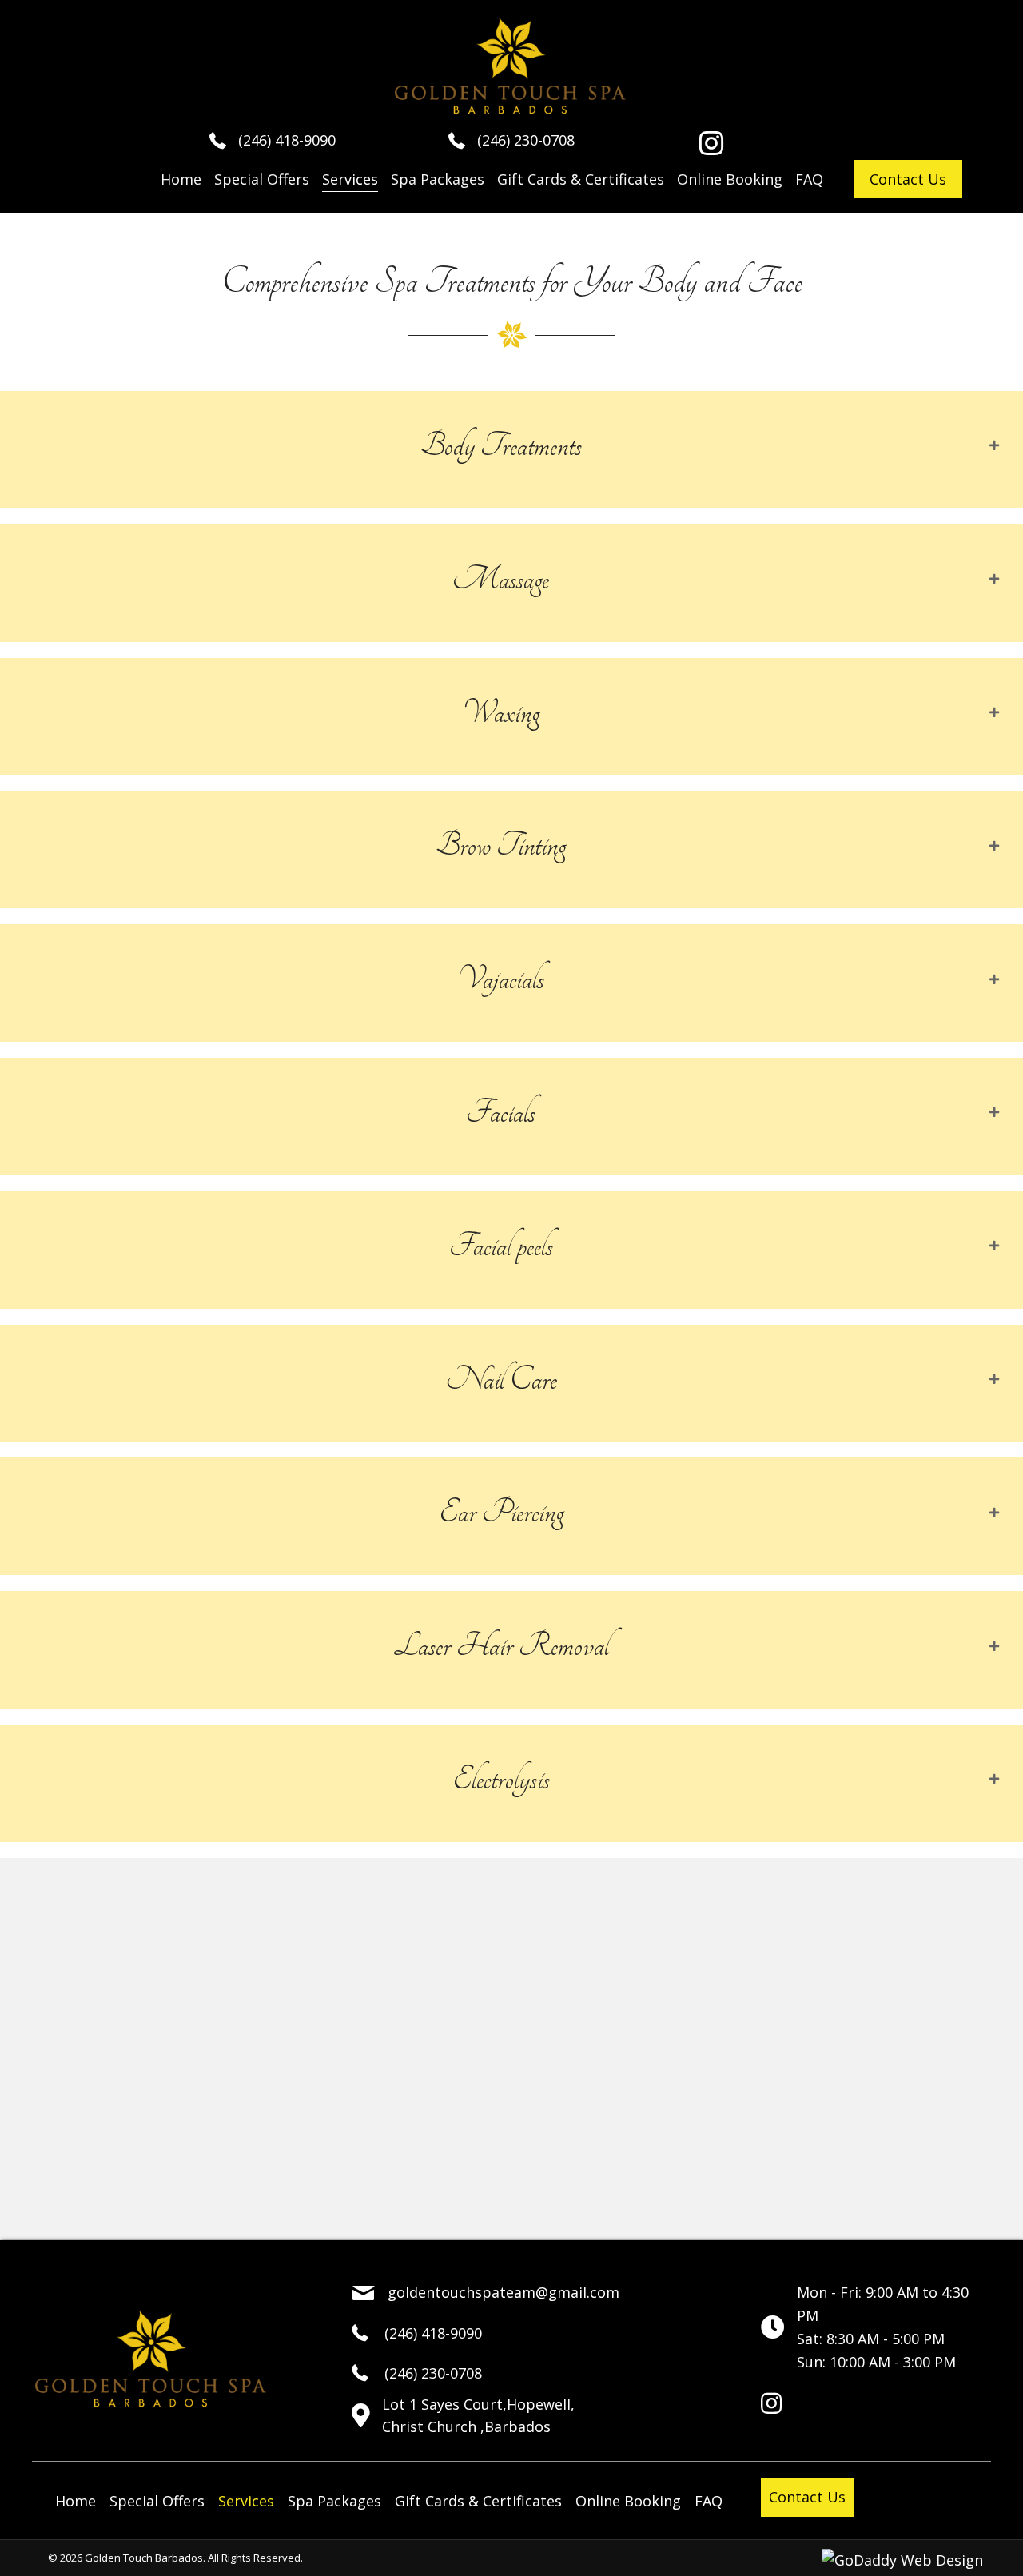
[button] (711, 143)
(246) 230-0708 (526, 140)
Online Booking (628, 2501)
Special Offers (157, 2501)
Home (76, 2501)
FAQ (709, 2501)
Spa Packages (334, 2501)
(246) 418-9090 (287, 140)
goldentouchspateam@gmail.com (504, 2292)
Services (246, 2501)
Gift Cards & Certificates (478, 2501)
